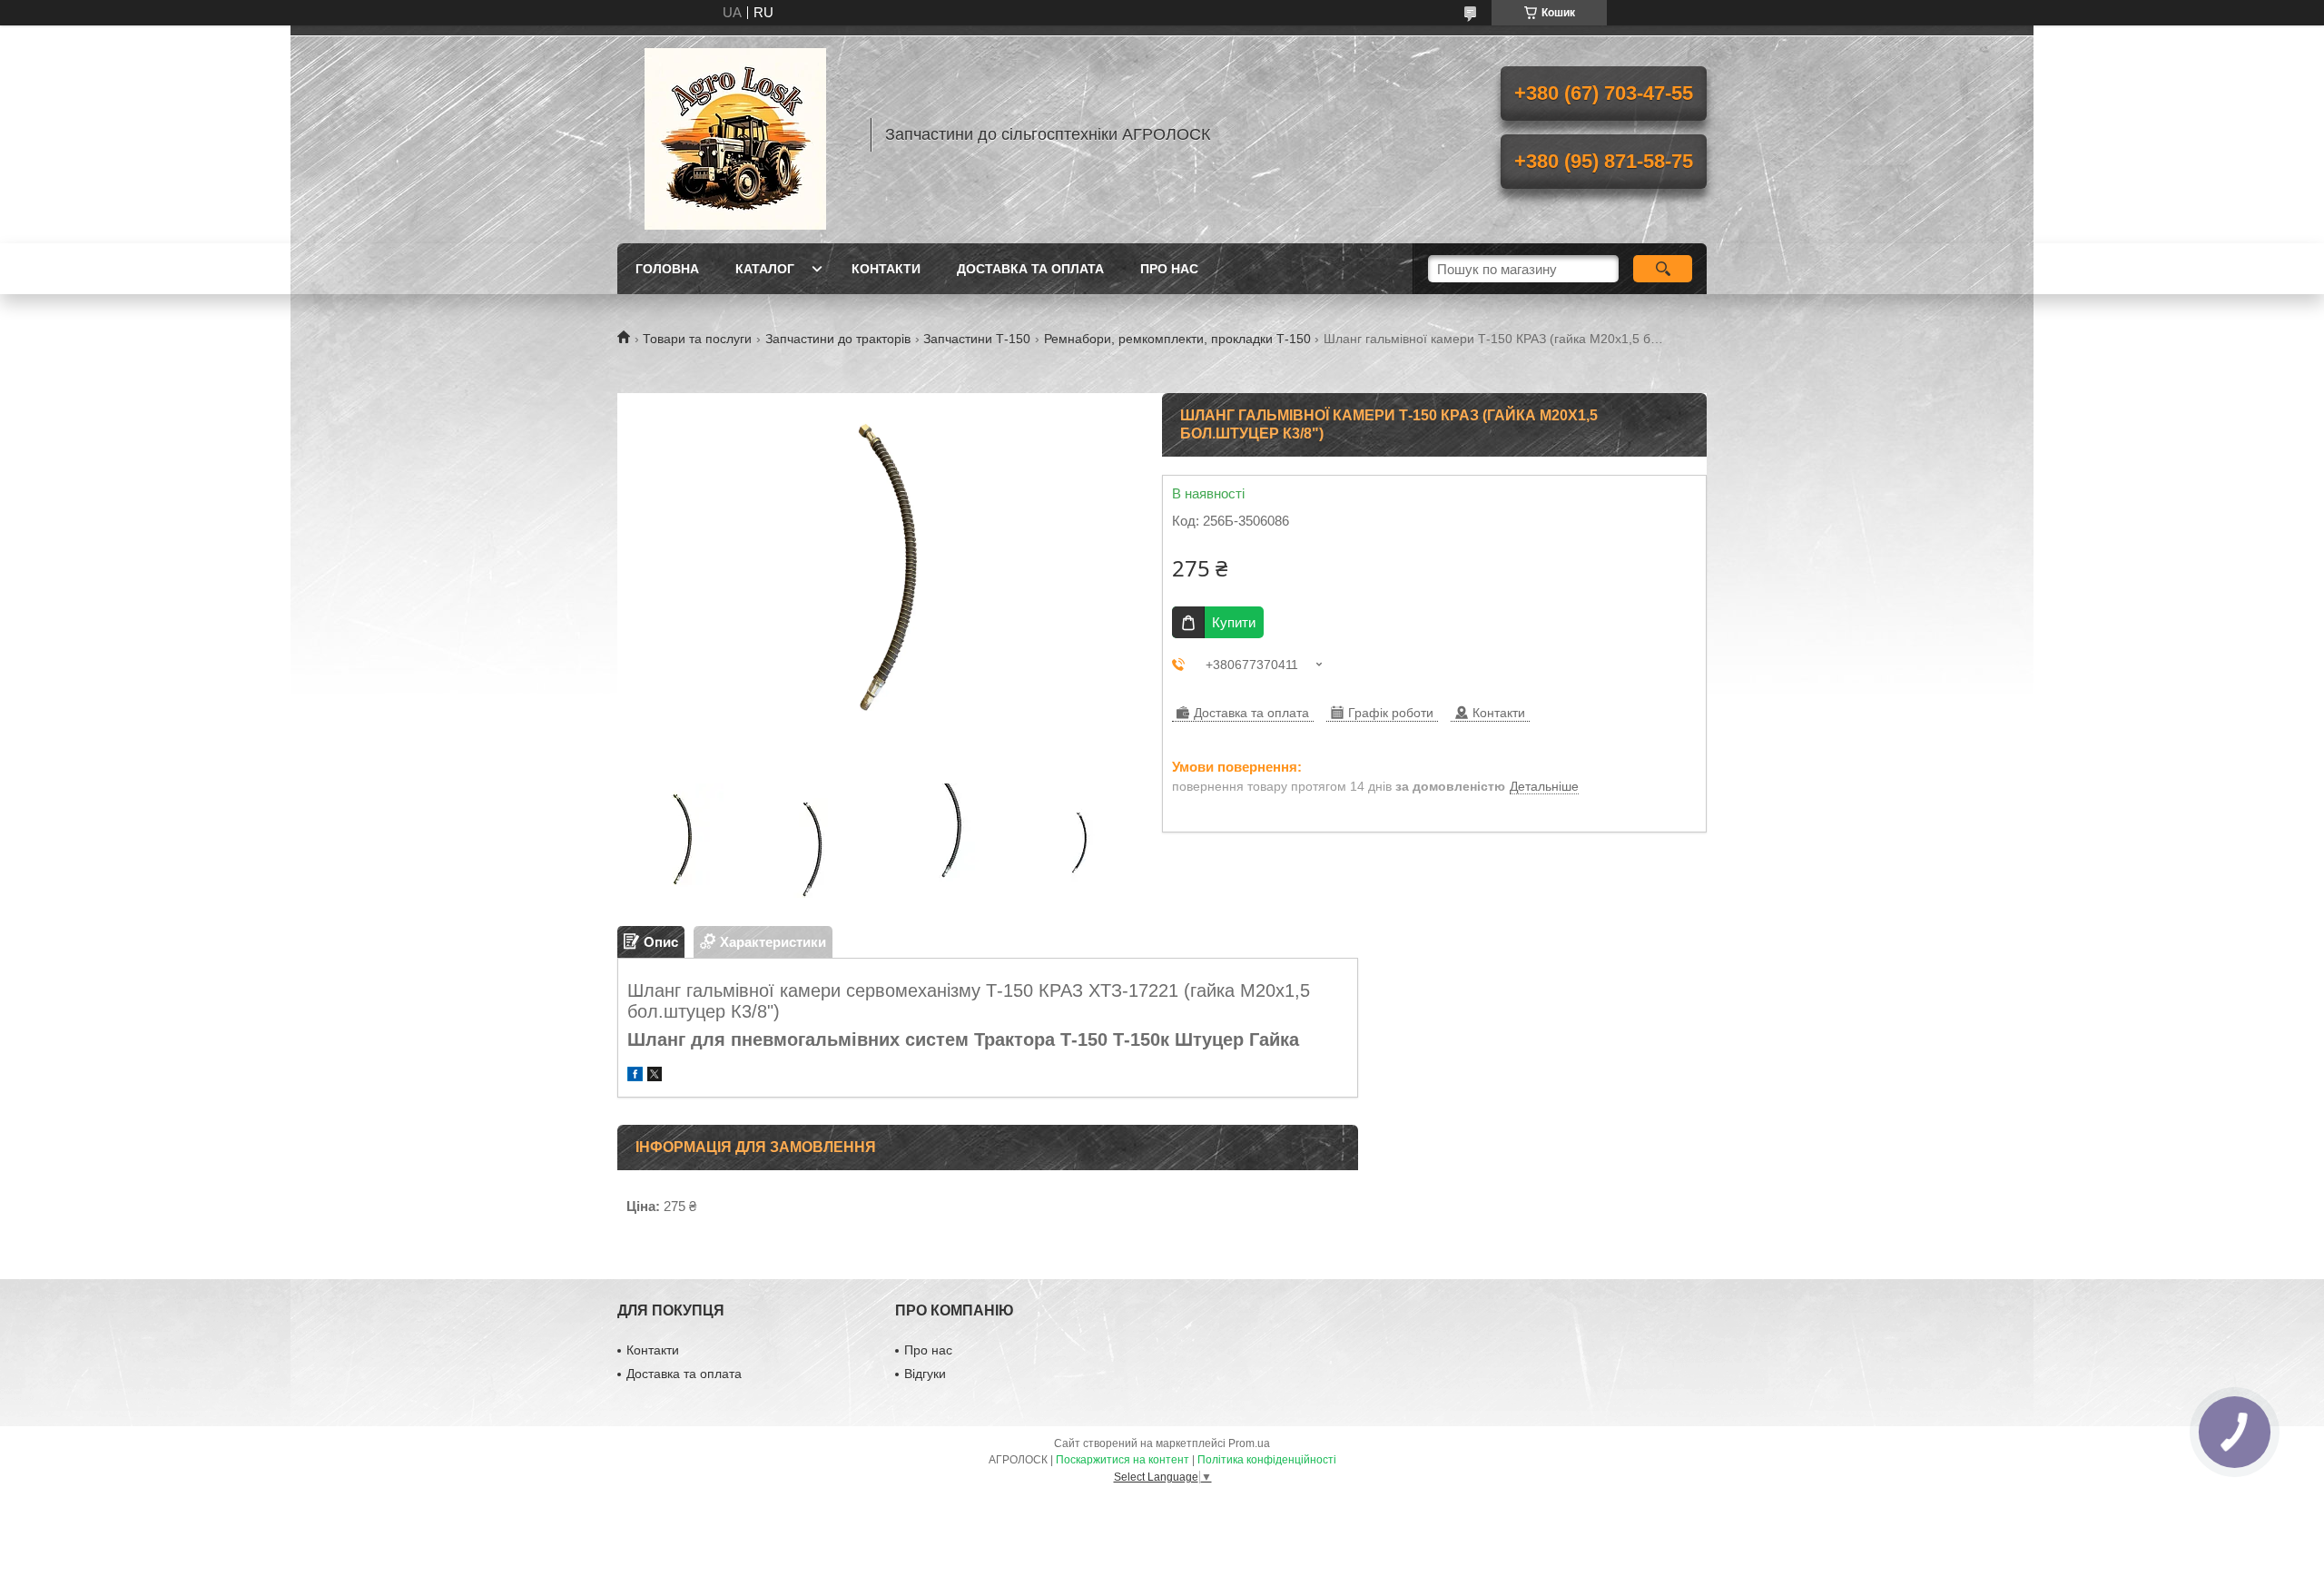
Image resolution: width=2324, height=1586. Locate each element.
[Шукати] (1663, 269)
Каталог (765, 269)
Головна (667, 269)
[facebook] (635, 1076)
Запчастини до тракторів (838, 339)
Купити (1234, 622)
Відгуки (925, 1374)
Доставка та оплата (1030, 269)
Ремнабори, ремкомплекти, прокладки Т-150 (1177, 339)
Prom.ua (1249, 1443)
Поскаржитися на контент (1123, 1460)
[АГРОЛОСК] (735, 134)
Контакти (886, 269)
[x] (655, 1076)
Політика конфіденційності (1267, 1460)
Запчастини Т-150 (977, 339)
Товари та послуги (697, 339)
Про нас (1169, 269)
